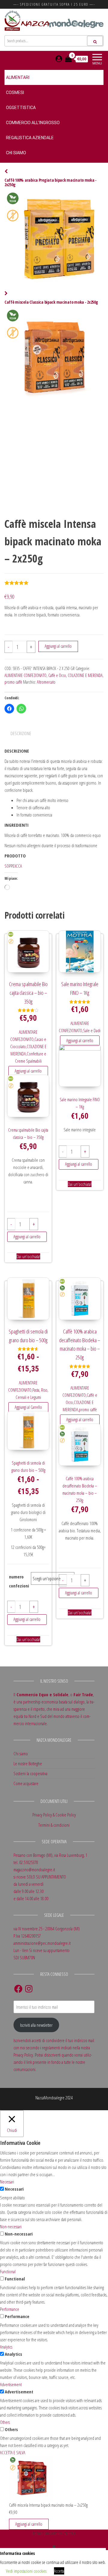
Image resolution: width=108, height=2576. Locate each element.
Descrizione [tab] (21, 733)
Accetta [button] (59, 2571)
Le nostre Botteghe (28, 1763)
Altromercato (46, 682)
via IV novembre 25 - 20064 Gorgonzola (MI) (47, 1929)
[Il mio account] (59, 59)
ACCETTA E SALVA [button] (13, 2452)
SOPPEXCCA (13, 866)
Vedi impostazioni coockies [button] (26, 2571)
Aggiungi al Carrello (28, 1407)
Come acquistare (26, 1783)
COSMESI (15, 92)
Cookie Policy (66, 1815)
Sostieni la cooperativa (30, 1773)
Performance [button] (10, 2309)
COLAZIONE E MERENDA (85, 675)
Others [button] (5, 2422)
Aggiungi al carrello (58, 646)
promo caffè (13, 682)
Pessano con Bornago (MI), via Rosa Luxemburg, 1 (50, 1855)
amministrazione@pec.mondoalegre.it (42, 1943)
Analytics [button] (6, 2347)
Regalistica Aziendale (30, 138)
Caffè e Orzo (57, 675)
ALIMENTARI (18, 77)
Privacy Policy (42, 1815)
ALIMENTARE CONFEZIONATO (25, 675)
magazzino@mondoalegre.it (34, 1869)
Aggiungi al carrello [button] (28, 1071)
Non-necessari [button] (11, 2227)
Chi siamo (16, 153)
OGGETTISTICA (21, 108)
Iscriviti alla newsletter (36, 2025)
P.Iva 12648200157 (27, 1936)
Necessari (14, 2189)
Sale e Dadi (92, 1030)
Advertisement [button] (11, 2384)
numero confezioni (19, 1581)
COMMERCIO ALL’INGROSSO (33, 123)
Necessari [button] (7, 2182)
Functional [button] (8, 2271)
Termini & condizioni (54, 1825)
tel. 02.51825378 (26, 1862)
